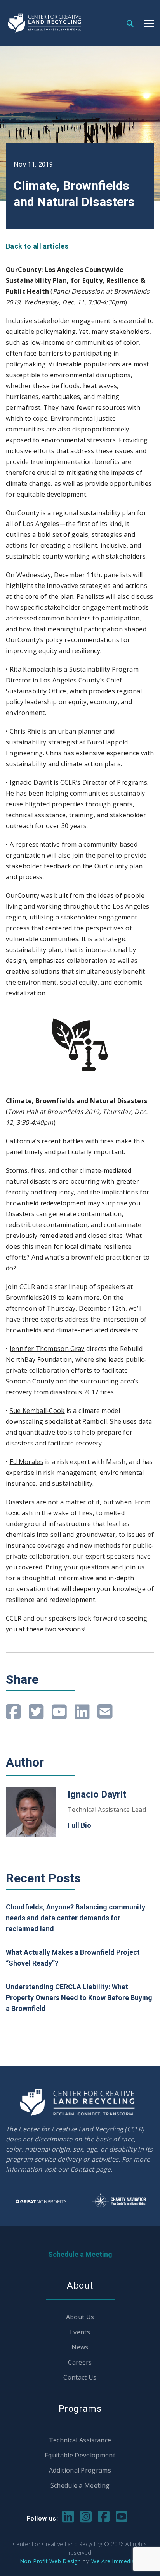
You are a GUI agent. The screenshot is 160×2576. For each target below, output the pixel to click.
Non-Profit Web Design (50, 2561)
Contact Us (80, 2377)
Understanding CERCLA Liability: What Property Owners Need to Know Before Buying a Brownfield (79, 1998)
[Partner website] (41, 2201)
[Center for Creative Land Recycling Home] (45, 23)
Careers (80, 2362)
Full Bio (79, 1825)
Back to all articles (37, 246)
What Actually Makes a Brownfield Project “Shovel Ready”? (73, 1958)
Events (80, 2332)
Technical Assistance (80, 2440)
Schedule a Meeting (80, 2254)
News (80, 2347)
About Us (80, 2317)
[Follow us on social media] (68, 2516)
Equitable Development (80, 2455)
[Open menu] (149, 23)
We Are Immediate (116, 2561)
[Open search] (130, 23)
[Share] (13, 1712)
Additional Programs (80, 2470)
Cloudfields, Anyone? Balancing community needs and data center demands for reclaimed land (76, 1918)
